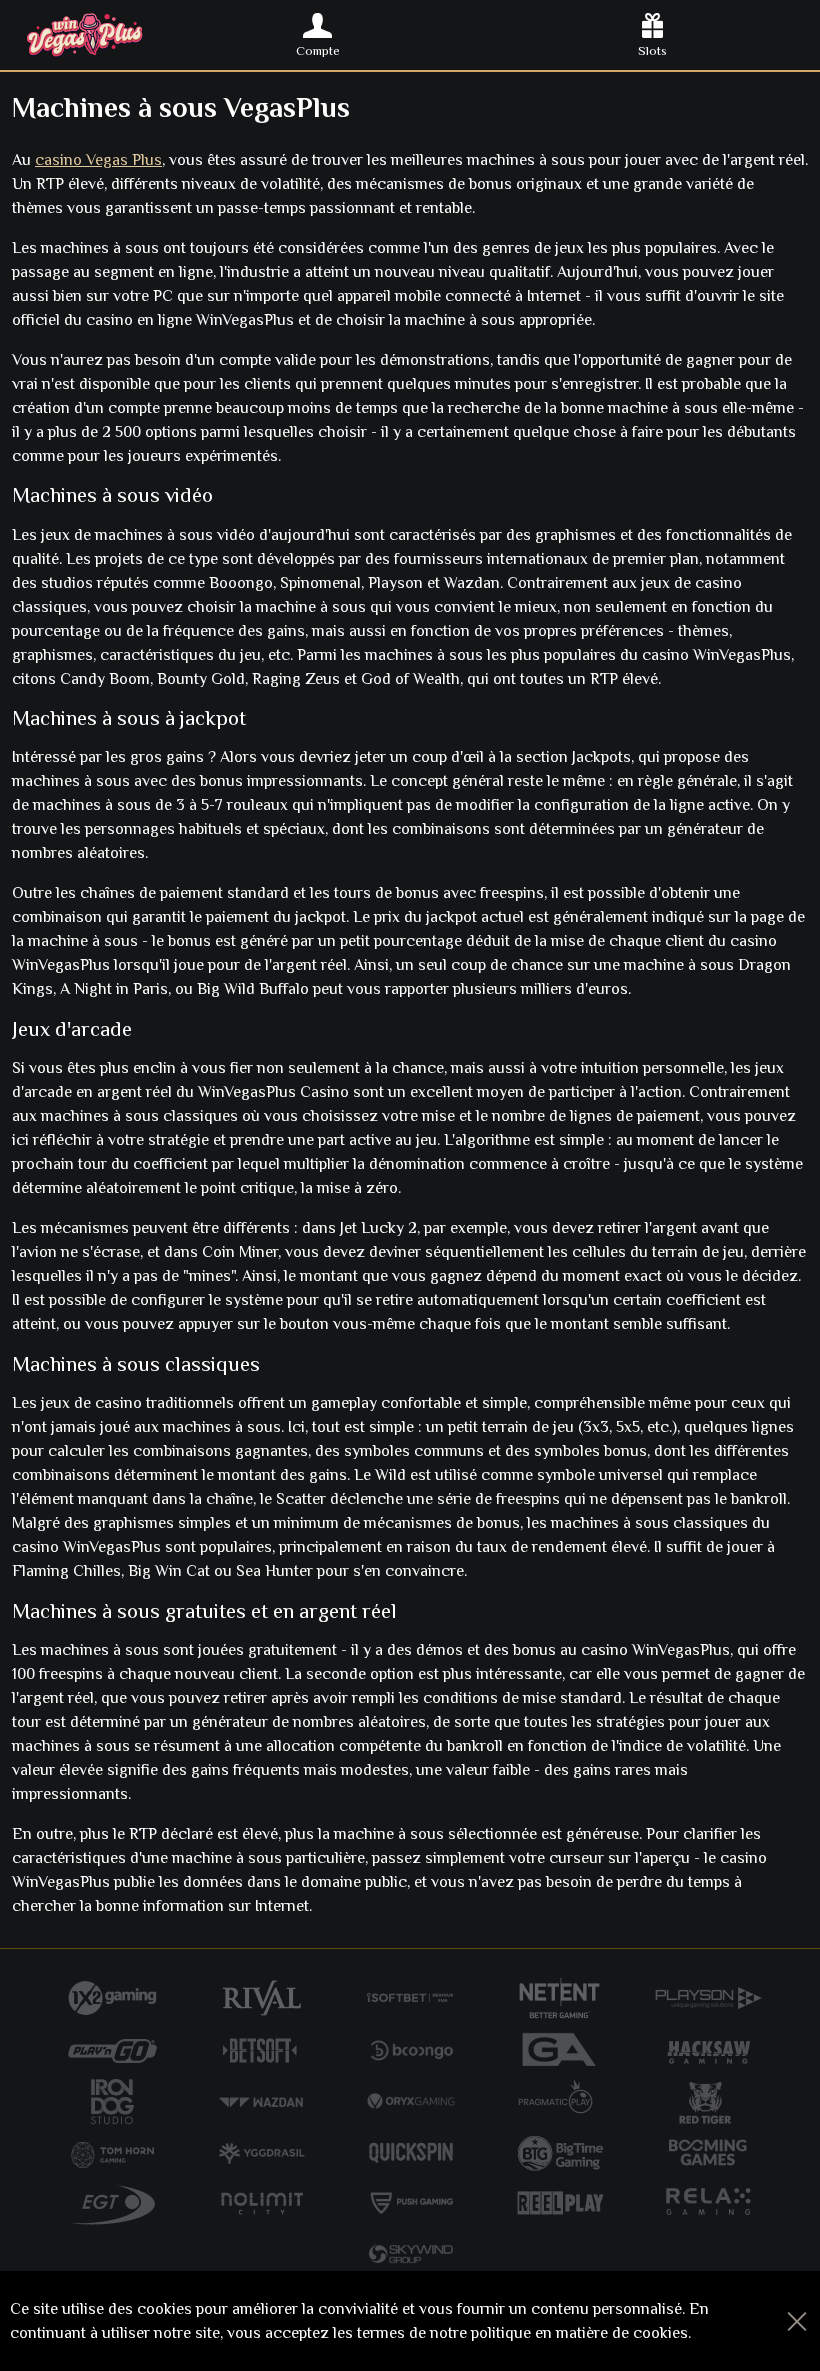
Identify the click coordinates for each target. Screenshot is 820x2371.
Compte (318, 50)
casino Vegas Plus (98, 160)
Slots (652, 50)
